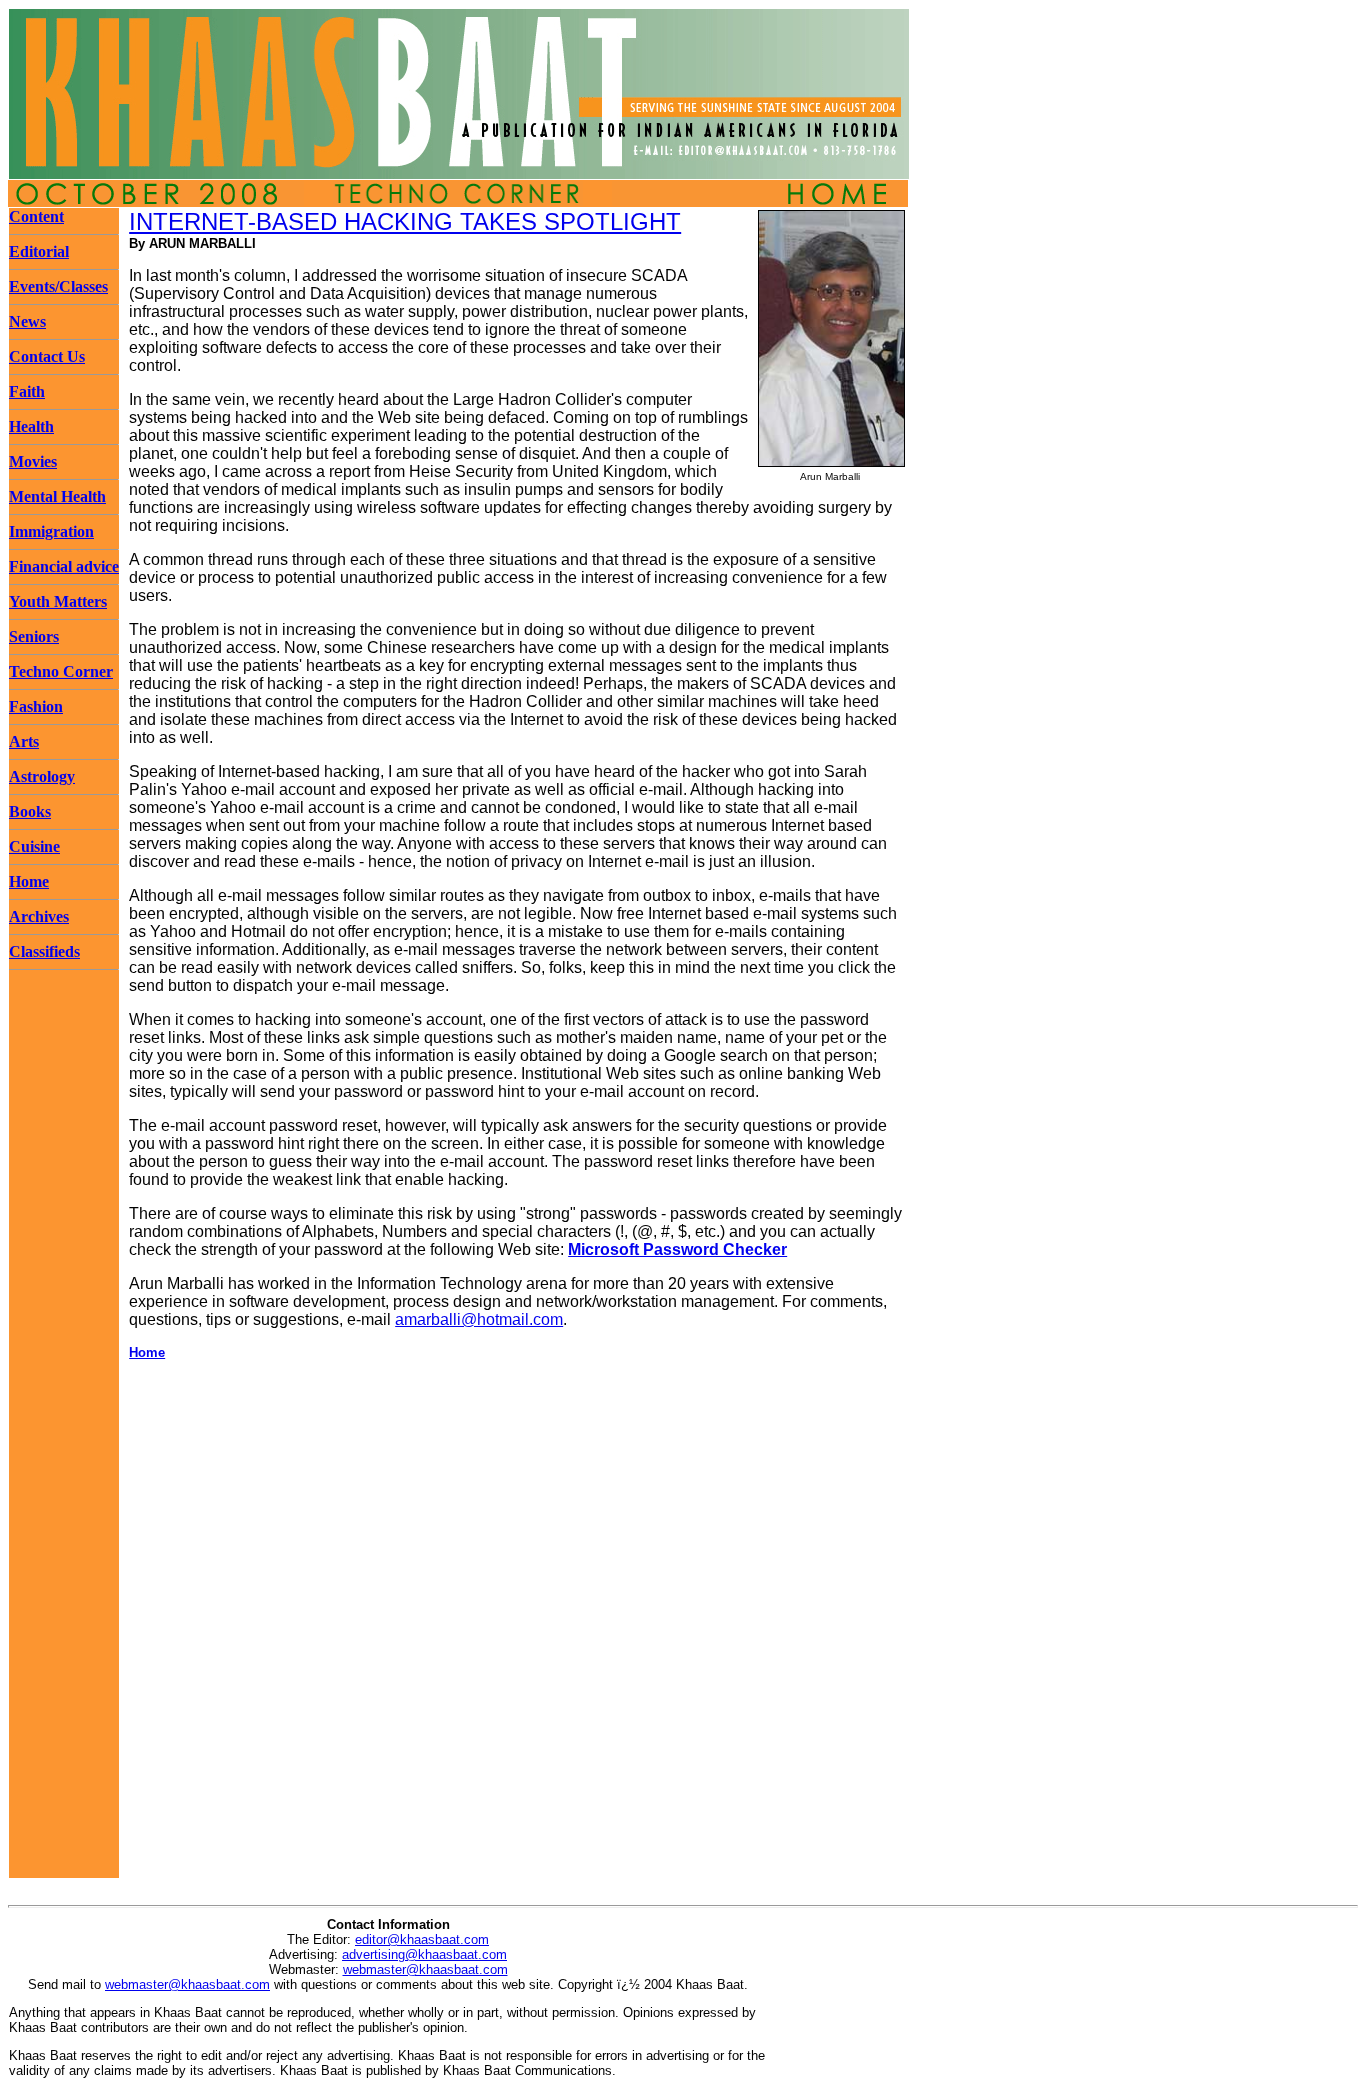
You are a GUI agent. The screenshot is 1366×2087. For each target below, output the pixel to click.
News (27, 321)
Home (29, 881)
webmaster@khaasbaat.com (425, 1969)
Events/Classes (58, 286)
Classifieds (44, 951)
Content (36, 216)
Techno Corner (61, 671)
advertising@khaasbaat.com (424, 1954)
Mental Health (57, 496)
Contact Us (47, 356)
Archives (39, 916)
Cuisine (34, 846)
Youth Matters (58, 601)
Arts (24, 741)
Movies (33, 461)
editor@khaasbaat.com (422, 1939)
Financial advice (64, 566)
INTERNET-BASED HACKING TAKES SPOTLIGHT (405, 221)
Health (31, 426)
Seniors (34, 636)
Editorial (39, 251)
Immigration (51, 531)
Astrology (42, 776)
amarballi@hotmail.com (479, 1319)
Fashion (36, 706)
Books (30, 811)
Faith (27, 391)
